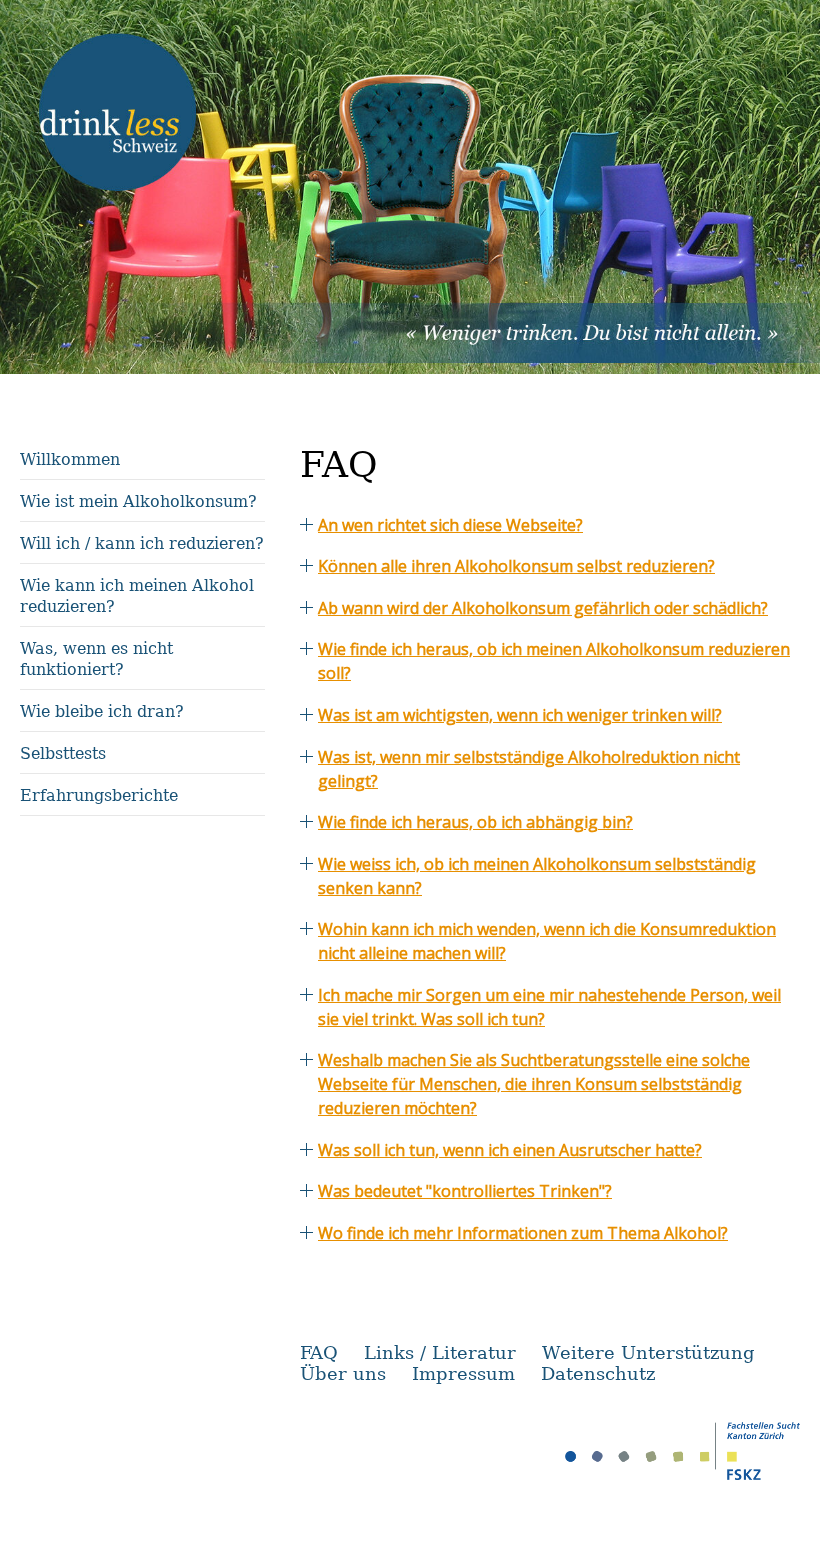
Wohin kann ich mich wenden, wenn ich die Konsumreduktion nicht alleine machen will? (547, 941)
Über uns (343, 1373)
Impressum (463, 1373)
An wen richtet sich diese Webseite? (450, 525)
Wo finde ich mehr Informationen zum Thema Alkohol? (523, 1233)
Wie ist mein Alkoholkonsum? (138, 501)
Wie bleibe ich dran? (102, 711)
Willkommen (70, 459)
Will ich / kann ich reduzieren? (142, 543)
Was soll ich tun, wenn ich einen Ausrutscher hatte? (510, 1150)
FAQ (319, 1352)
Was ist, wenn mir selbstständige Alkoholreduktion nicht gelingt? (529, 769)
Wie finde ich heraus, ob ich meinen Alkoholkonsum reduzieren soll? (554, 661)
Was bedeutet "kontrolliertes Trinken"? (465, 1191)
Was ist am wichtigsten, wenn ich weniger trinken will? (520, 715)
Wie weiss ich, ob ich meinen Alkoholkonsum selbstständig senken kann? (537, 876)
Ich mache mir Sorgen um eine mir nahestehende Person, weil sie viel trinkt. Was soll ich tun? (549, 1007)
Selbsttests (63, 753)
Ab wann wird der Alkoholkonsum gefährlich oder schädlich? (543, 608)
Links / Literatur (440, 1352)
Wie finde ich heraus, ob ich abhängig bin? (475, 822)
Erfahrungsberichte (99, 795)
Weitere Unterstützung (648, 1352)
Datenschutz (598, 1373)
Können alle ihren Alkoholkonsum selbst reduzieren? (516, 566)
